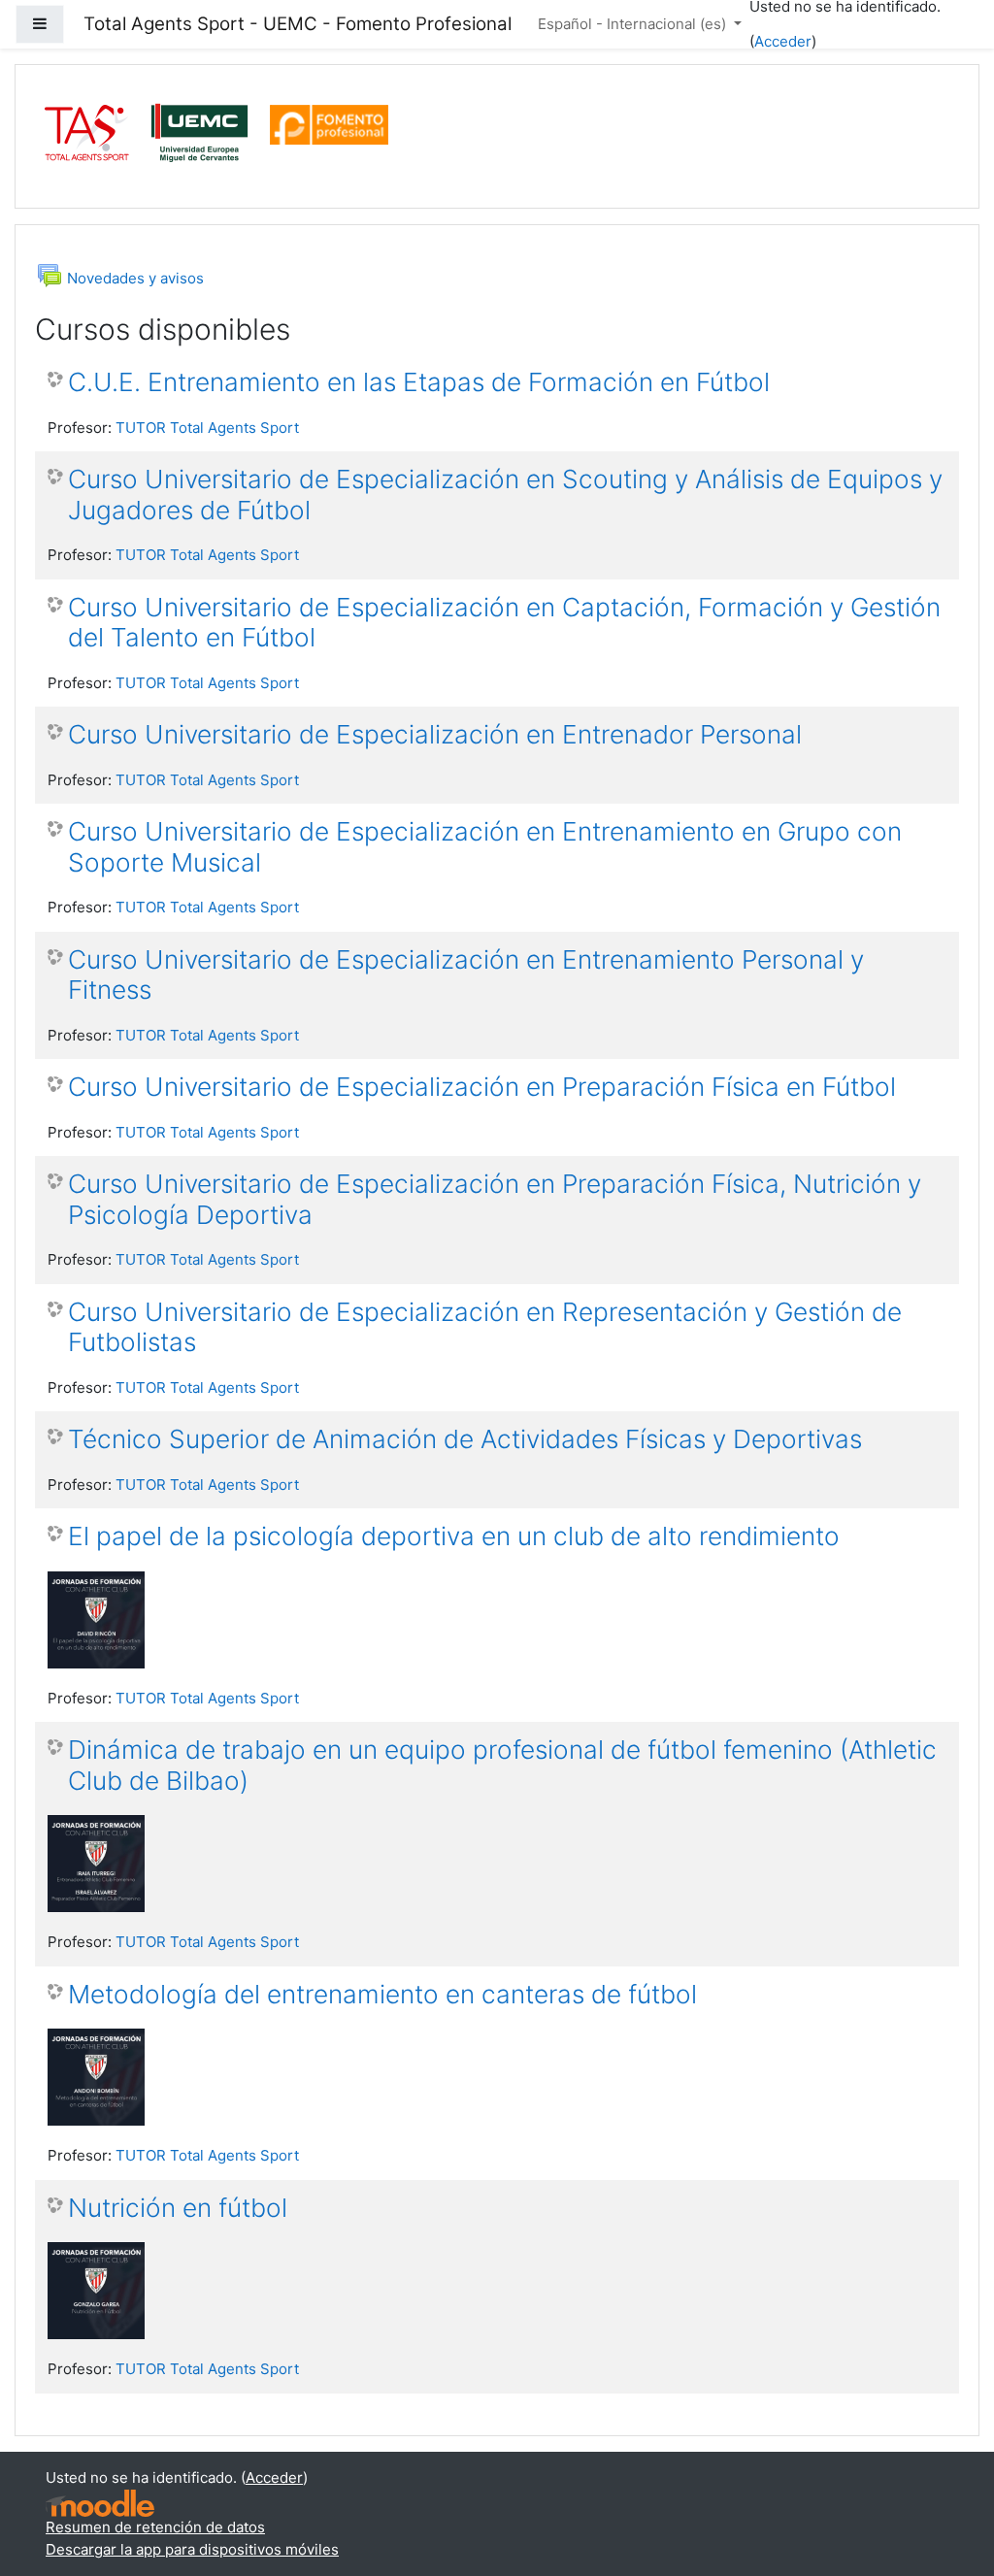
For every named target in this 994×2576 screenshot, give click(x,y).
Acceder (783, 41)
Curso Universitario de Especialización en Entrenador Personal (435, 734)
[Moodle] (100, 2502)
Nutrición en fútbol (178, 2208)
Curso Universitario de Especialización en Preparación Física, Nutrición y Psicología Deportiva (495, 1199)
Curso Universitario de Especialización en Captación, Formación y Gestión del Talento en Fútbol (504, 623)
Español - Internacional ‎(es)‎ (634, 24)
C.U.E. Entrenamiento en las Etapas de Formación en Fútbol (419, 382)
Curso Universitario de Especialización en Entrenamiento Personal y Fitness (466, 975)
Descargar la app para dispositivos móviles (192, 2549)
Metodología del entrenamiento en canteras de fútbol (382, 1994)
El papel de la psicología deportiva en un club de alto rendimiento (454, 1536)
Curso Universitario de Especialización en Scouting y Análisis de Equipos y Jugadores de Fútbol (505, 495)
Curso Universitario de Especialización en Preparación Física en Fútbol (482, 1087)
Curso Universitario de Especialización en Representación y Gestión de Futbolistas (485, 1327)
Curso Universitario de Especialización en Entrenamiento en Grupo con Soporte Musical (485, 847)
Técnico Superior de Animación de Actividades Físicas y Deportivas (465, 1439)
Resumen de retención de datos (155, 2527)
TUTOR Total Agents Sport (207, 428)
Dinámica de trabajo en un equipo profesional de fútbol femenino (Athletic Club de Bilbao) (502, 1765)
